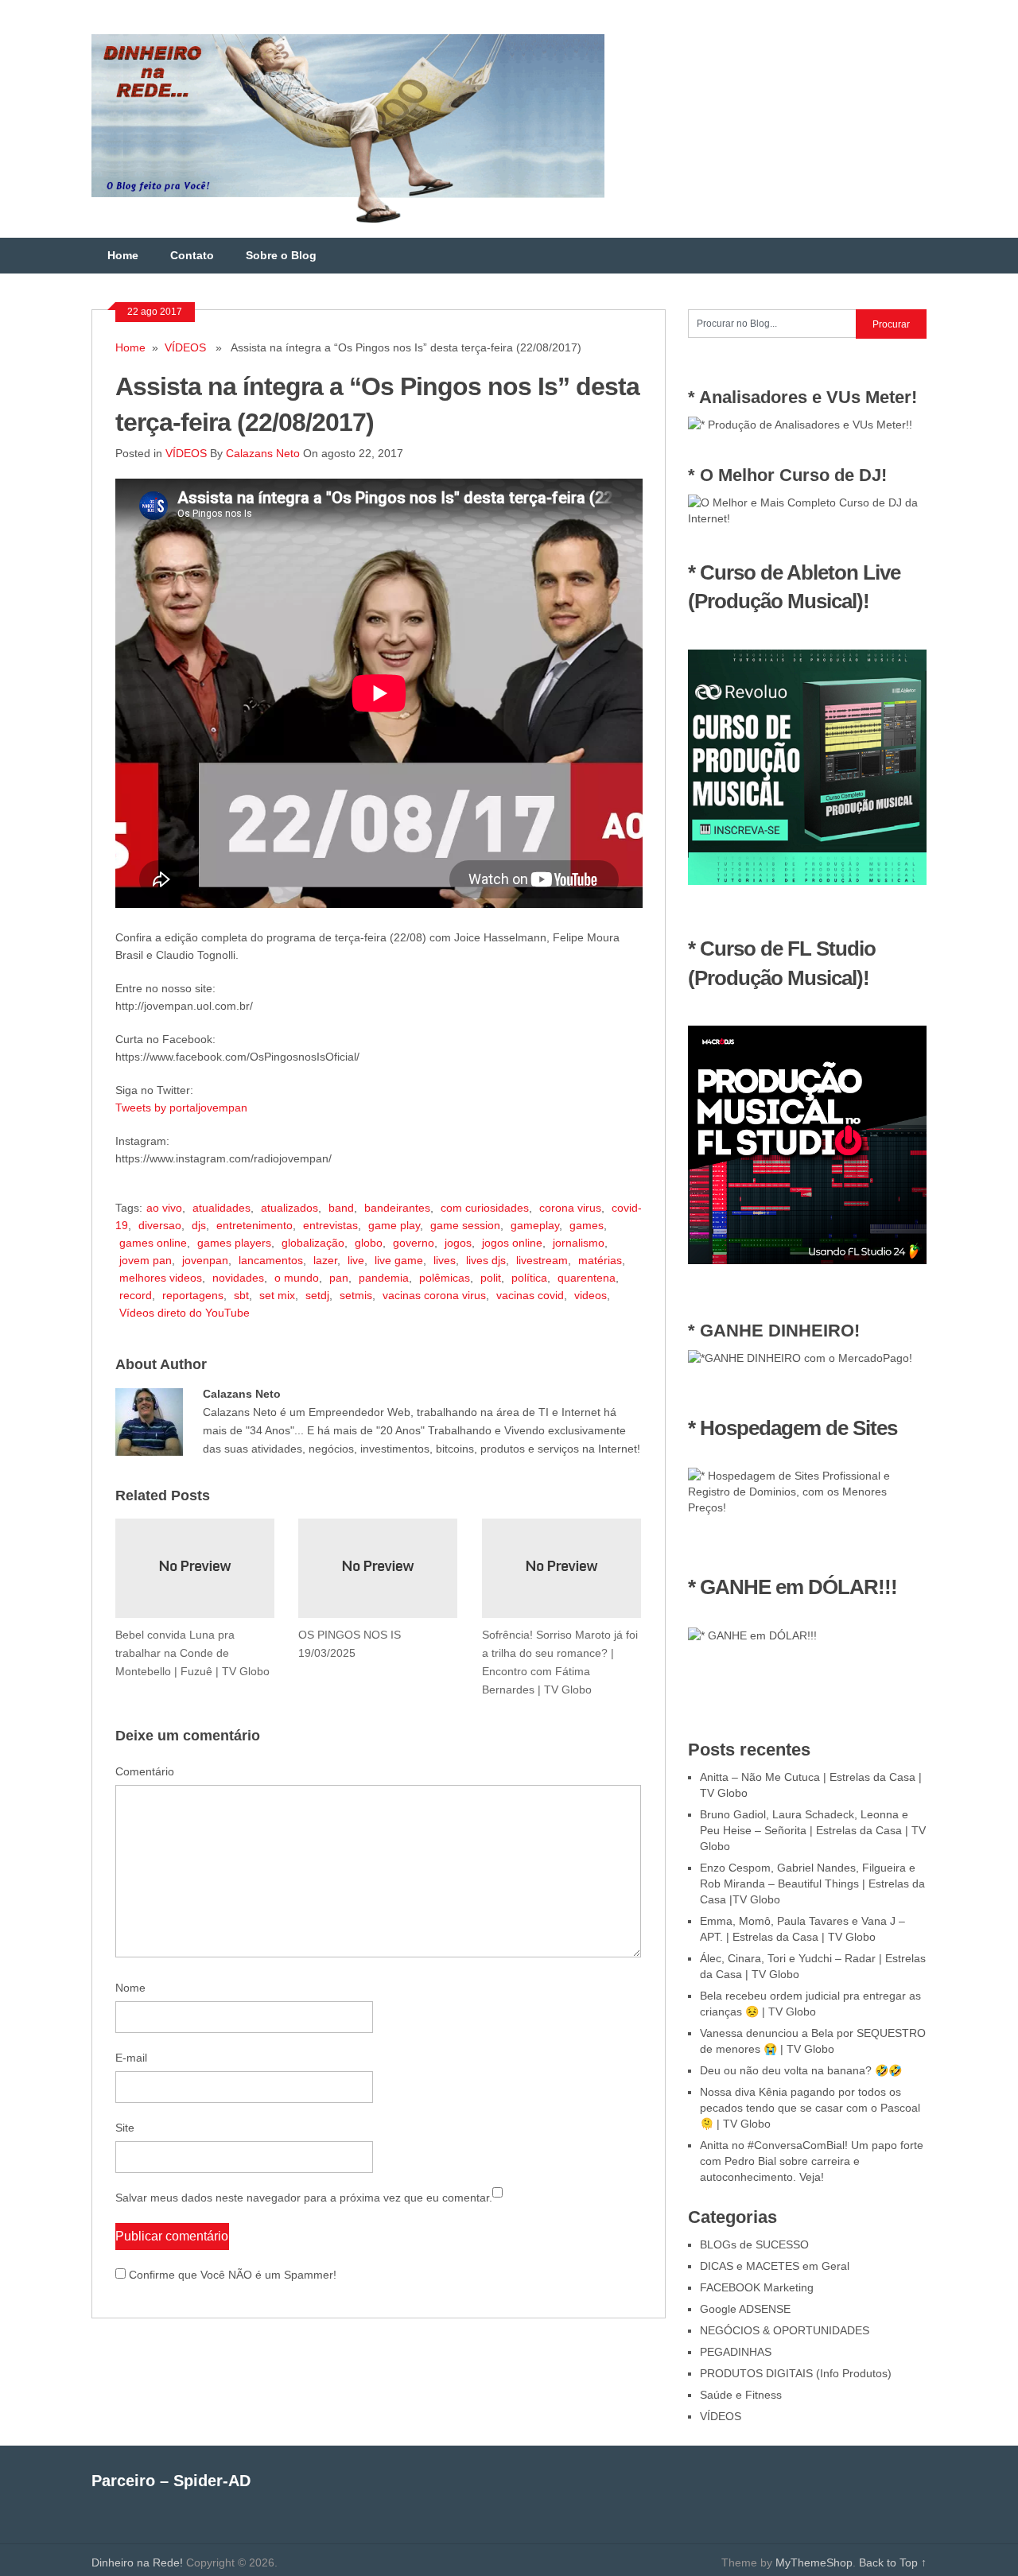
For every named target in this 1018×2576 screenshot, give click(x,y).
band (341, 1208)
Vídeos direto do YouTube (185, 1313)
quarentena (587, 1278)
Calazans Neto (263, 453)
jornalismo (579, 1243)
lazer (325, 1260)
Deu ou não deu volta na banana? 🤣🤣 (801, 2070)
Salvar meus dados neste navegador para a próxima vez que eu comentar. (304, 2198)
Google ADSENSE (745, 2309)
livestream (542, 1260)
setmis (356, 1295)
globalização (313, 1243)
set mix (277, 1295)
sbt (241, 1295)
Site (125, 2128)
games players (234, 1243)
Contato (192, 255)
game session (465, 1225)
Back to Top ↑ (893, 2562)
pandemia (384, 1278)
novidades (238, 1278)
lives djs (486, 1260)
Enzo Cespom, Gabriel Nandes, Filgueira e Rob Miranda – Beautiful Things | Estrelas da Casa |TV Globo (812, 1884)
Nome (130, 1988)
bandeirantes (397, 1208)
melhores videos (161, 1278)
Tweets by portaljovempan (181, 1108)
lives (445, 1260)
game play (394, 1225)
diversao (160, 1225)
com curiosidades (485, 1208)
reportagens (193, 1295)
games (587, 1225)
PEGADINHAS (736, 2352)
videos (591, 1295)
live (356, 1260)
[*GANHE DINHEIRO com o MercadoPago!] (800, 1358)
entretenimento (254, 1225)
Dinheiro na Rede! (137, 2562)
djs (199, 1225)
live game (399, 1260)
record (136, 1295)
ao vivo (164, 1208)
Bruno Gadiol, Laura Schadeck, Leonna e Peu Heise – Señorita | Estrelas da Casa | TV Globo (813, 1830)
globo (369, 1243)
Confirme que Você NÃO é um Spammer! (231, 2275)
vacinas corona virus (434, 1295)
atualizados (289, 1208)
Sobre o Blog (281, 255)
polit (491, 1278)
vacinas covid (530, 1295)
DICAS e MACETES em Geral (775, 2266)
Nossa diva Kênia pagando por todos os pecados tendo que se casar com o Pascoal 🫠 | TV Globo (810, 2108)
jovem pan (146, 1260)
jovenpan (205, 1260)
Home (123, 255)
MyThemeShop (814, 2562)
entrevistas (330, 1225)
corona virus (570, 1208)
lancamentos (271, 1260)
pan (339, 1278)
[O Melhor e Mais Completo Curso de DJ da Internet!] (807, 518)
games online (153, 1243)
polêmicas (445, 1278)
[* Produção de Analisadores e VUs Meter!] (800, 425)
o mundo (297, 1278)
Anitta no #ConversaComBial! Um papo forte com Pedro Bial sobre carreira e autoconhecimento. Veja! (812, 2161)
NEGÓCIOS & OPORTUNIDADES (785, 2330)
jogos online (512, 1243)
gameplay (535, 1225)
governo (414, 1243)
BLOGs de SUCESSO (754, 2244)
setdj (317, 1295)
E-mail (131, 2058)
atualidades (221, 1208)
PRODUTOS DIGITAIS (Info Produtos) (796, 2373)
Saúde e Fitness (741, 2395)
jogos (458, 1243)
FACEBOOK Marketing (757, 2287)
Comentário (145, 1771)
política (529, 1278)
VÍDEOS (185, 347)
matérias (600, 1260)
